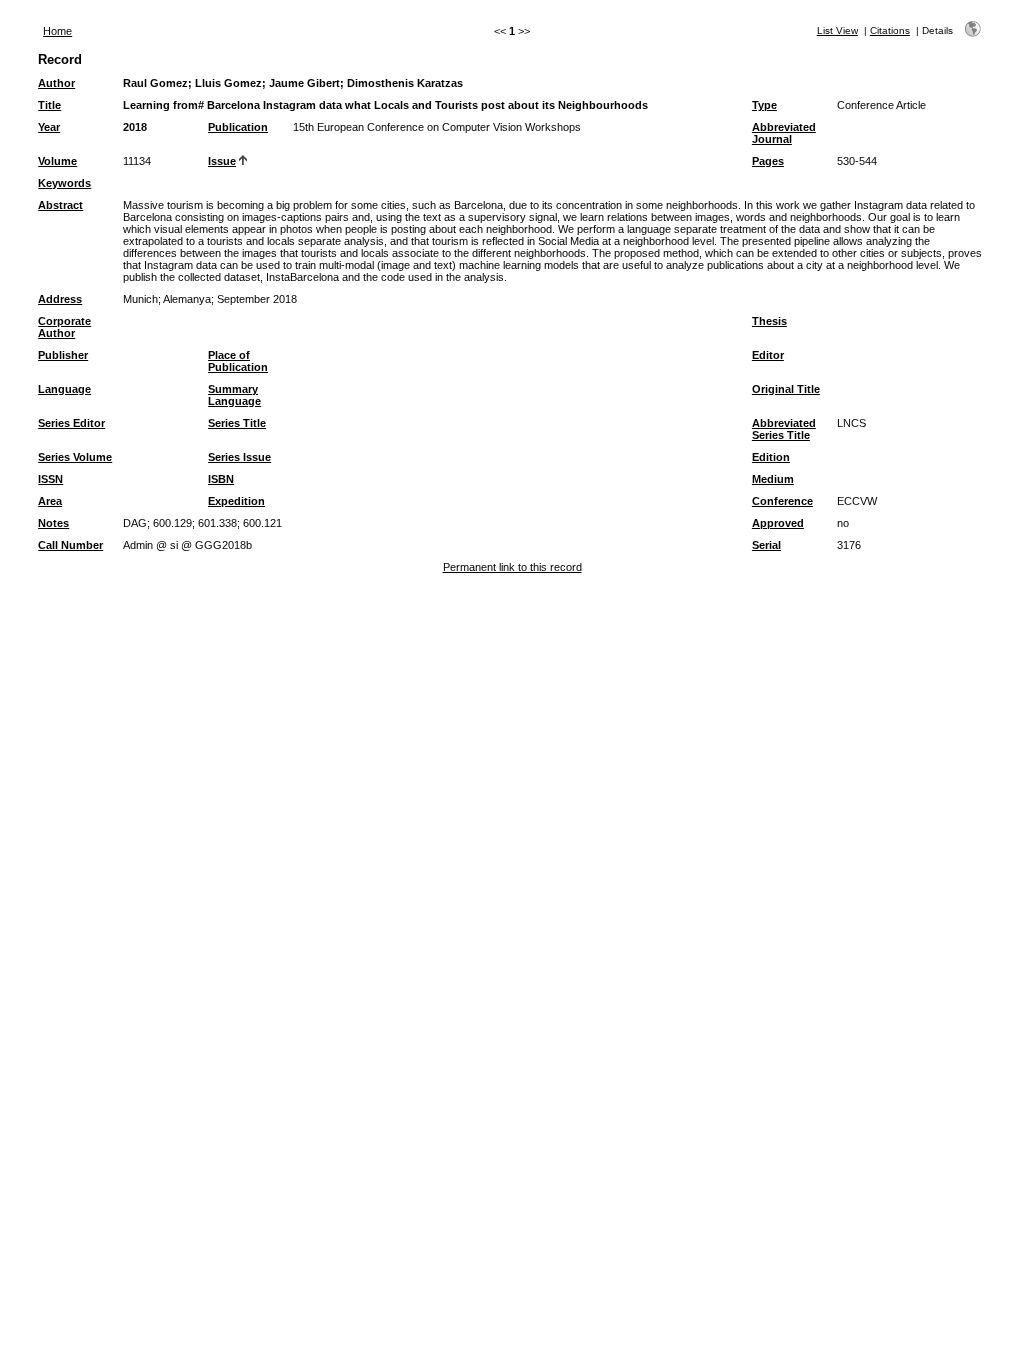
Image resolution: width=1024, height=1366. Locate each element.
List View (837, 30)
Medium (773, 479)
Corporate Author (64, 327)
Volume (57, 161)
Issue (222, 161)
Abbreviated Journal (784, 133)
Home (57, 31)
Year (49, 127)
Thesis (769, 321)
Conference (782, 501)
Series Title (237, 423)
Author (56, 83)
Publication (238, 127)
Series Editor (71, 423)
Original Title (786, 389)
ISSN (50, 479)
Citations (890, 30)
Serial (766, 545)
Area (50, 501)
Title (49, 105)
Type (764, 105)
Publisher (63, 355)
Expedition (236, 501)
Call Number (70, 545)
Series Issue (239, 457)
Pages (768, 161)
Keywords (64, 183)
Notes (53, 523)
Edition (771, 457)
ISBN (221, 479)
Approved (778, 523)
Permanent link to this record (512, 567)
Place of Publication (238, 361)
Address (60, 299)
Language (64, 389)
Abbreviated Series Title (784, 429)
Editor (768, 355)
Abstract (60, 205)
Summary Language (234, 395)
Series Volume (75, 457)
